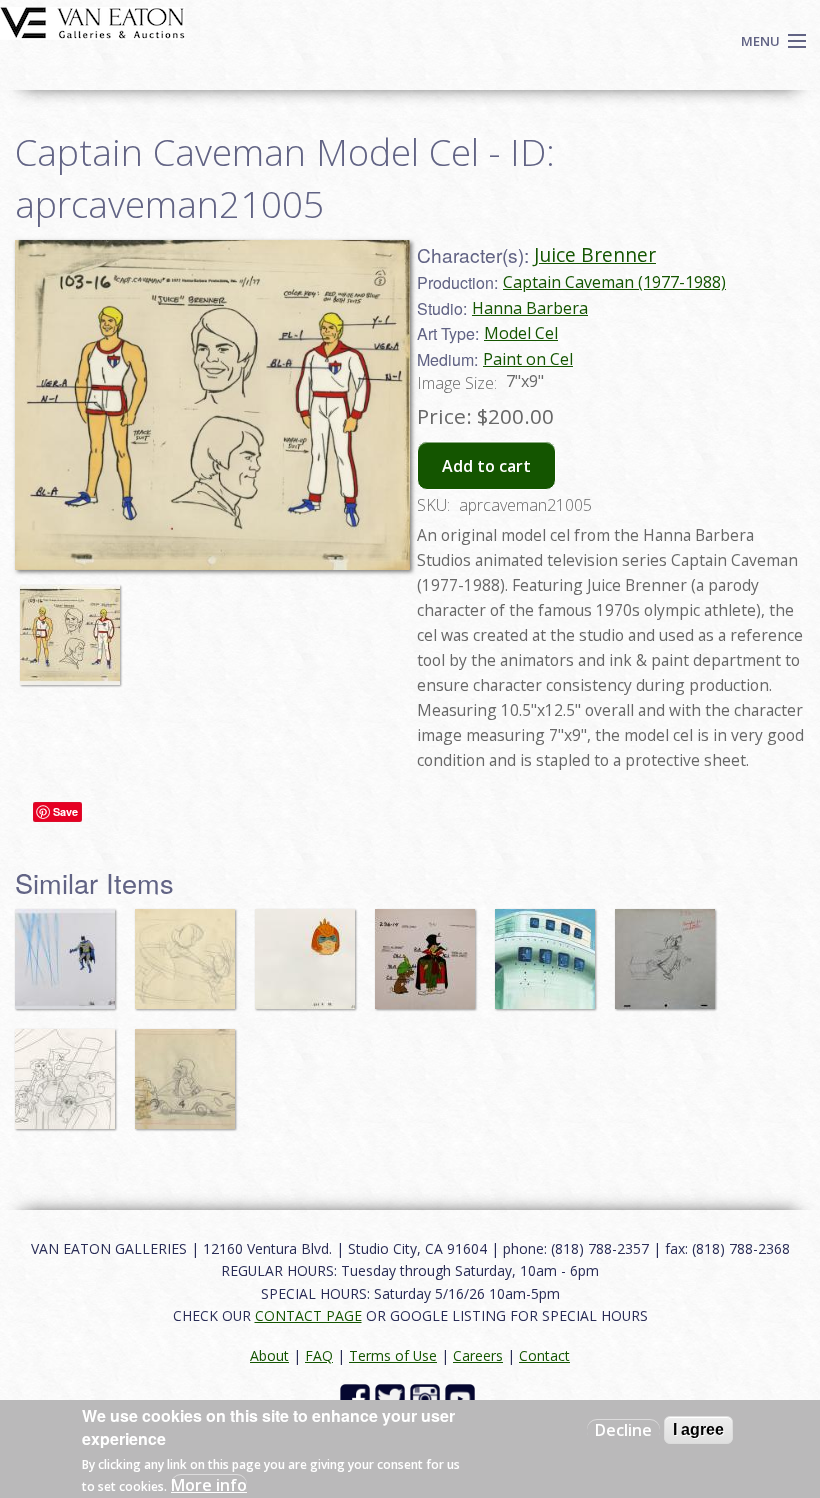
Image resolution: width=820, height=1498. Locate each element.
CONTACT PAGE (308, 1315)
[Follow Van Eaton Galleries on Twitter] (392, 1397)
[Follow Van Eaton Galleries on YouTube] (462, 1397)
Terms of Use (393, 1355)
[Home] (92, 21)
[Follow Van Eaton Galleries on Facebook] (357, 1397)
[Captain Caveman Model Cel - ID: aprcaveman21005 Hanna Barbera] (212, 403)
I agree (698, 1429)
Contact (544, 1355)
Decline (623, 1430)
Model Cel (521, 333)
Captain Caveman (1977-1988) (614, 282)
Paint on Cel (528, 359)
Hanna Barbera (530, 308)
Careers (478, 1355)
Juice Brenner (595, 254)
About (269, 1355)
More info (209, 1485)
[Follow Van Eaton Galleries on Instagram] (427, 1397)
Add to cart (486, 466)
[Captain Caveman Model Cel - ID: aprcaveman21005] (75, 625)
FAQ (319, 1355)
